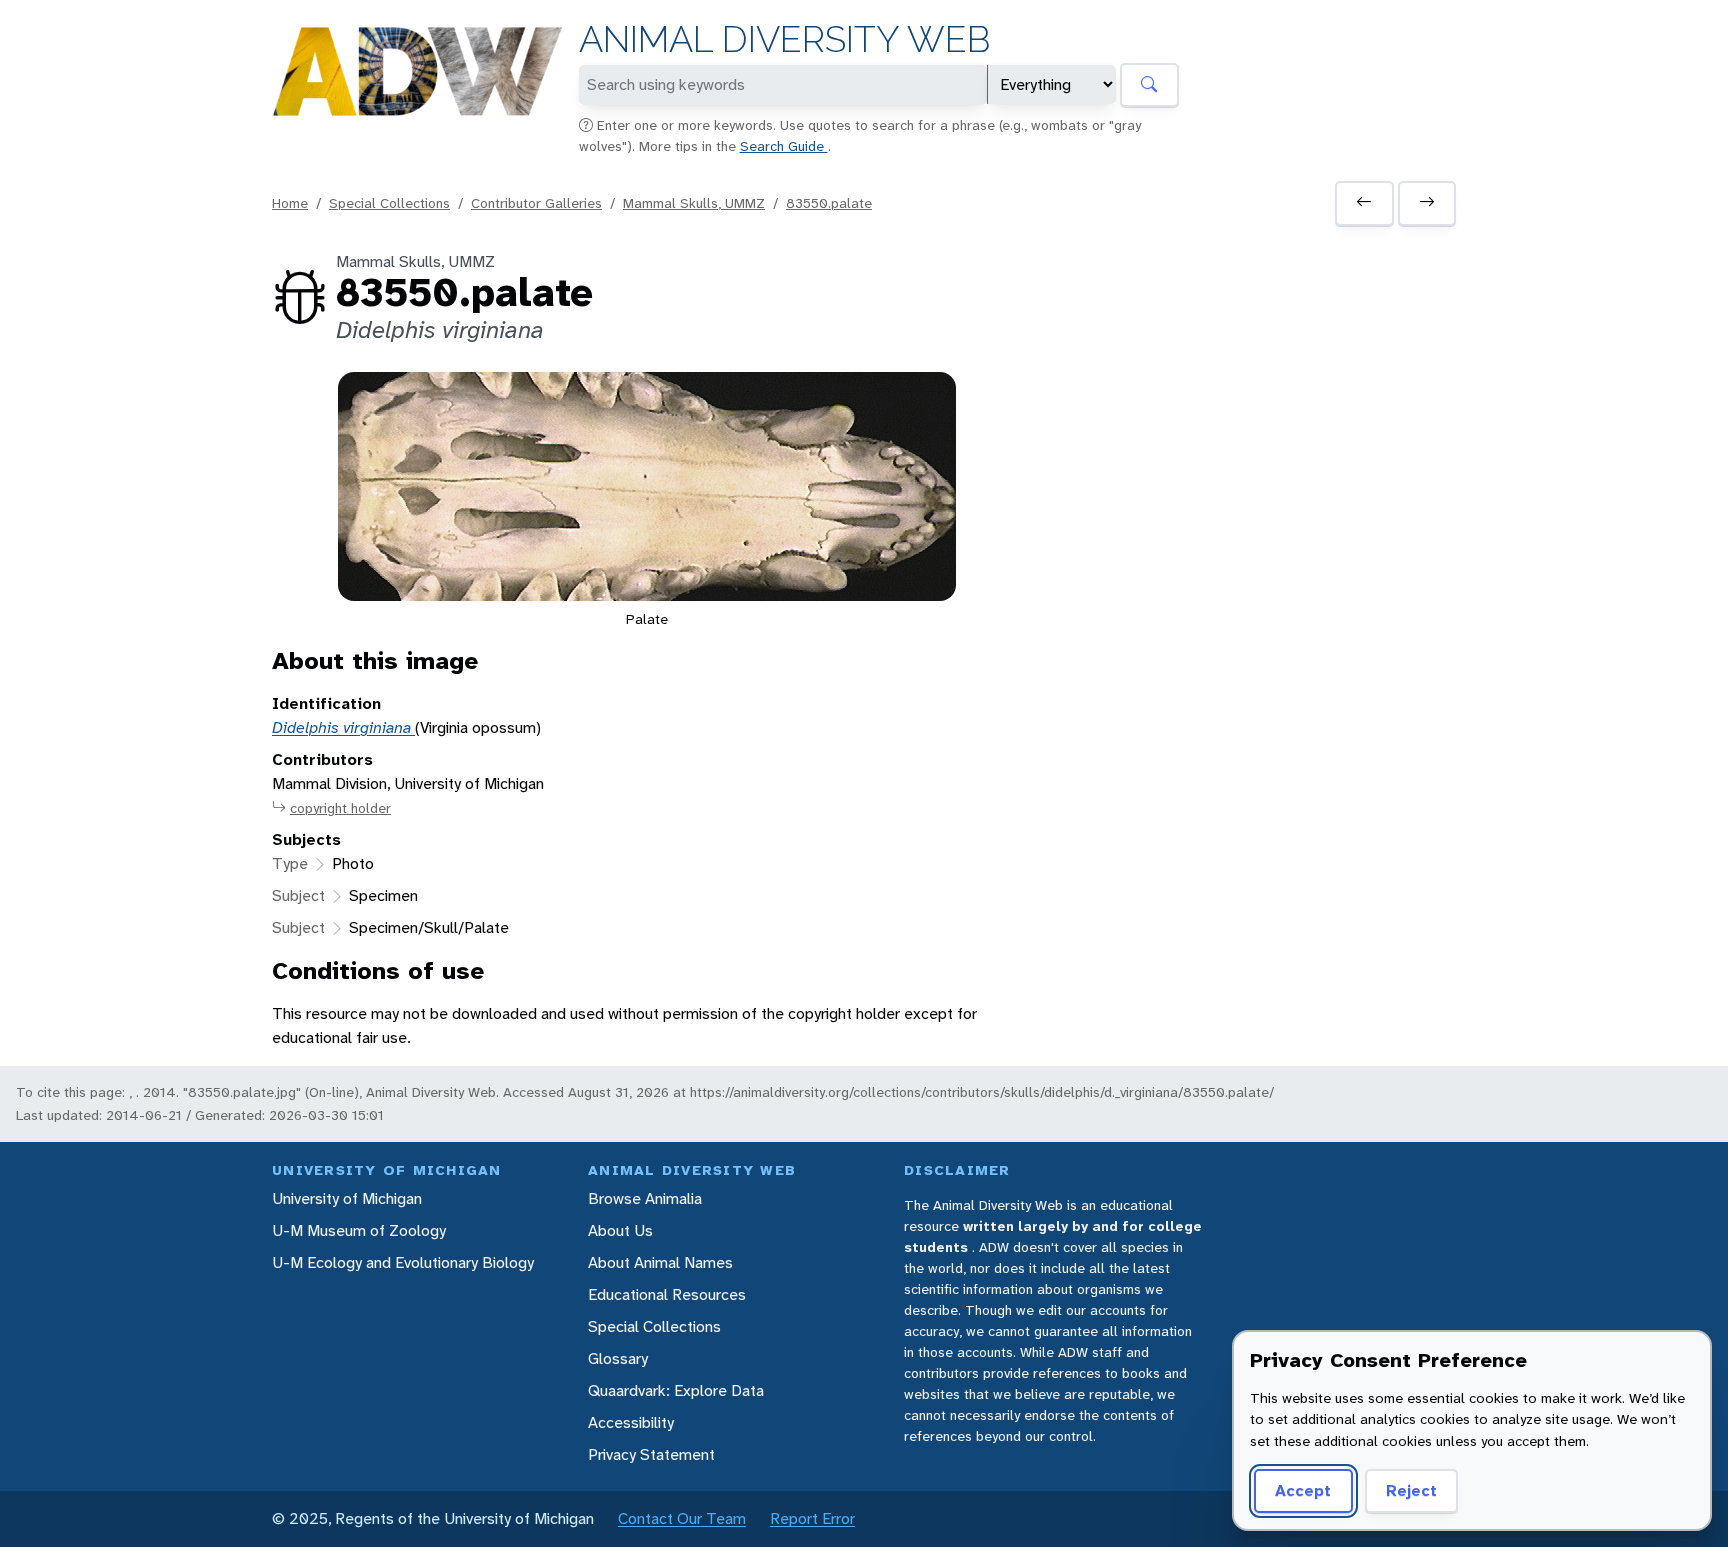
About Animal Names (660, 1262)
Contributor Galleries (536, 203)
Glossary (618, 1358)
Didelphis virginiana (343, 727)
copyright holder (340, 808)
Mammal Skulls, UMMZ (694, 203)
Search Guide (784, 146)
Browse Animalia (645, 1198)
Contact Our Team (682, 1518)
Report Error (812, 1518)
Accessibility (631, 1422)
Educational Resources (667, 1294)
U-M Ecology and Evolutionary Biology (403, 1262)
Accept (1303, 1490)
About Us (620, 1230)
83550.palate (829, 203)
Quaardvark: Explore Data (676, 1390)
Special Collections (389, 203)
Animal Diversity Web (784, 39)
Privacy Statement (651, 1454)
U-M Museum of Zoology (359, 1230)
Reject (1411, 1490)
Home (290, 203)
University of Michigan (347, 1198)
